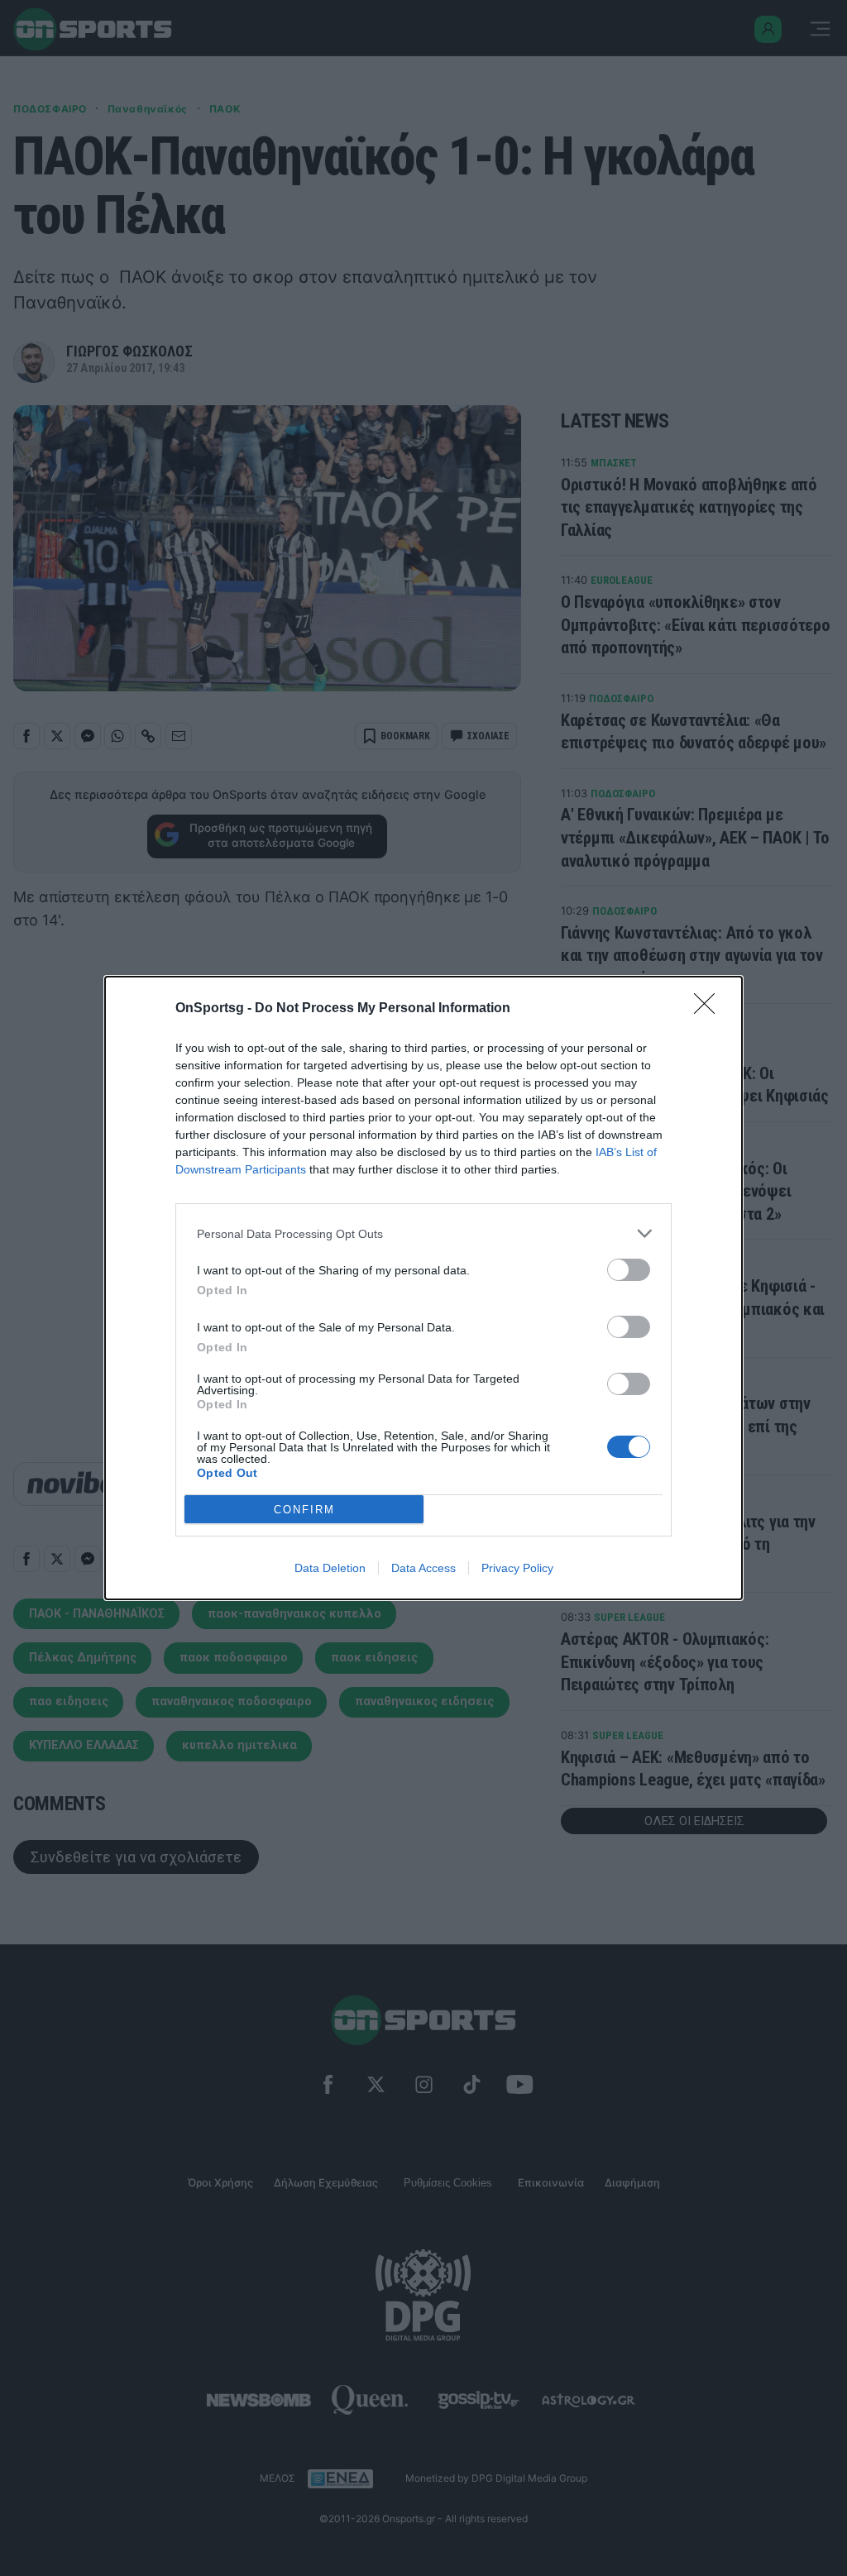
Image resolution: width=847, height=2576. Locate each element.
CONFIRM (304, 1510)
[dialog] (423, 1288)
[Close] (710, 1009)
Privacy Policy (517, 1568)
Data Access (423, 1568)
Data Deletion (330, 1568)
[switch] (629, 1270)
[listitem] (423, 1233)
